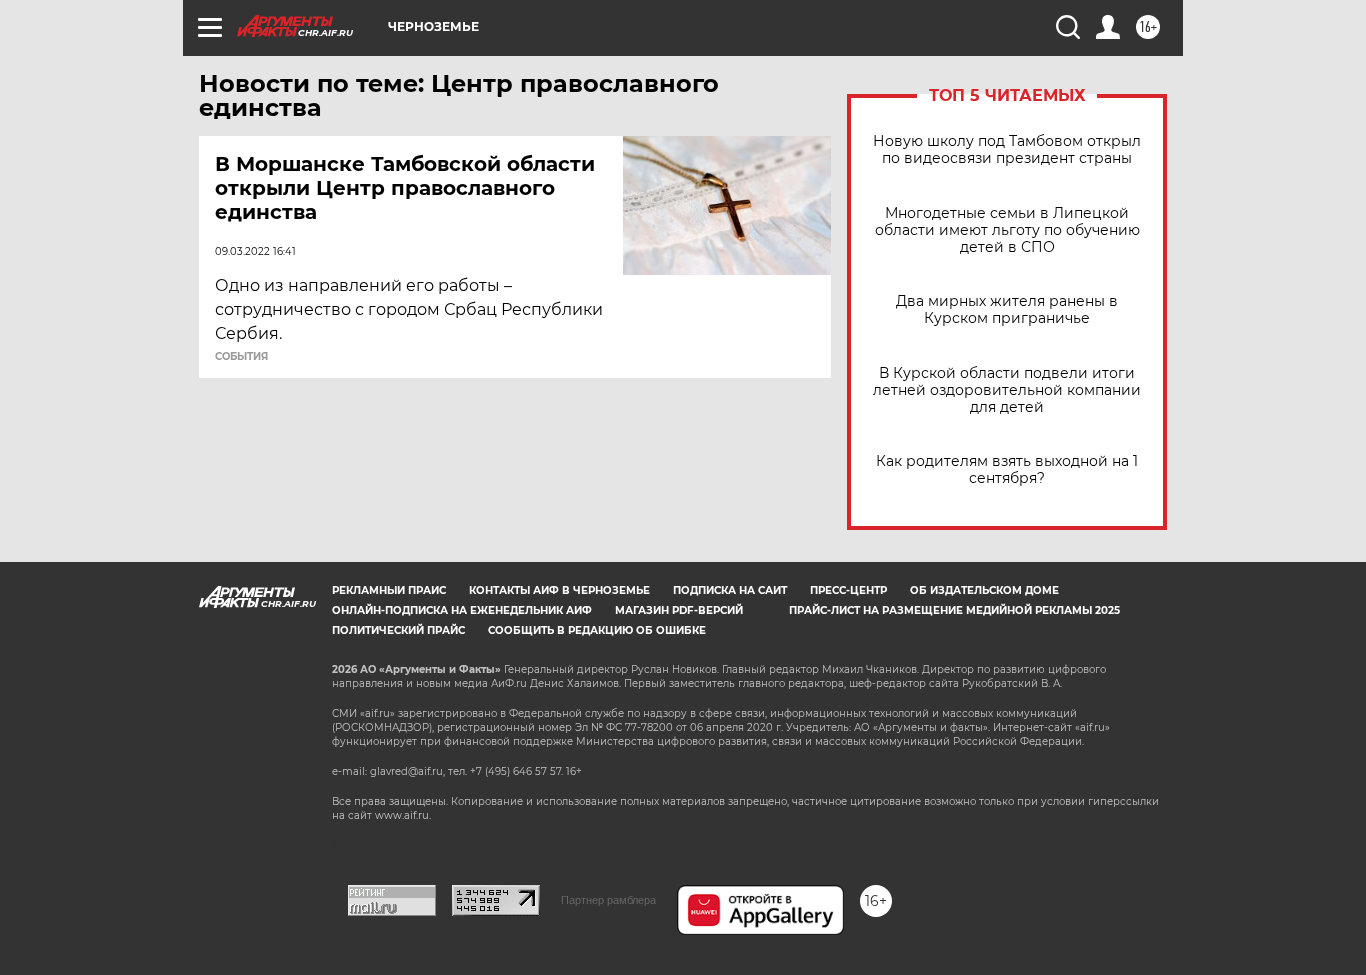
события (241, 357)
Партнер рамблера (608, 900)
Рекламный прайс (389, 590)
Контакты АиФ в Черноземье (559, 590)
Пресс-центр (848, 590)
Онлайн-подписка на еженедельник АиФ (462, 610)
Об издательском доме (984, 590)
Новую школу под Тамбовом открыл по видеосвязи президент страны (1007, 150)
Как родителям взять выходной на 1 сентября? (1007, 470)
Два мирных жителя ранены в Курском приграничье (1007, 310)
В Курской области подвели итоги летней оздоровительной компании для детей (1007, 390)
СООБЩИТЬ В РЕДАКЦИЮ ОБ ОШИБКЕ (597, 630)
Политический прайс (398, 630)
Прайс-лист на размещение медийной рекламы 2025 (954, 610)
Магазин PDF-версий (679, 610)
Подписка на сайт (730, 590)
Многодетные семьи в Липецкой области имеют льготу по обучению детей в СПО (1007, 230)
